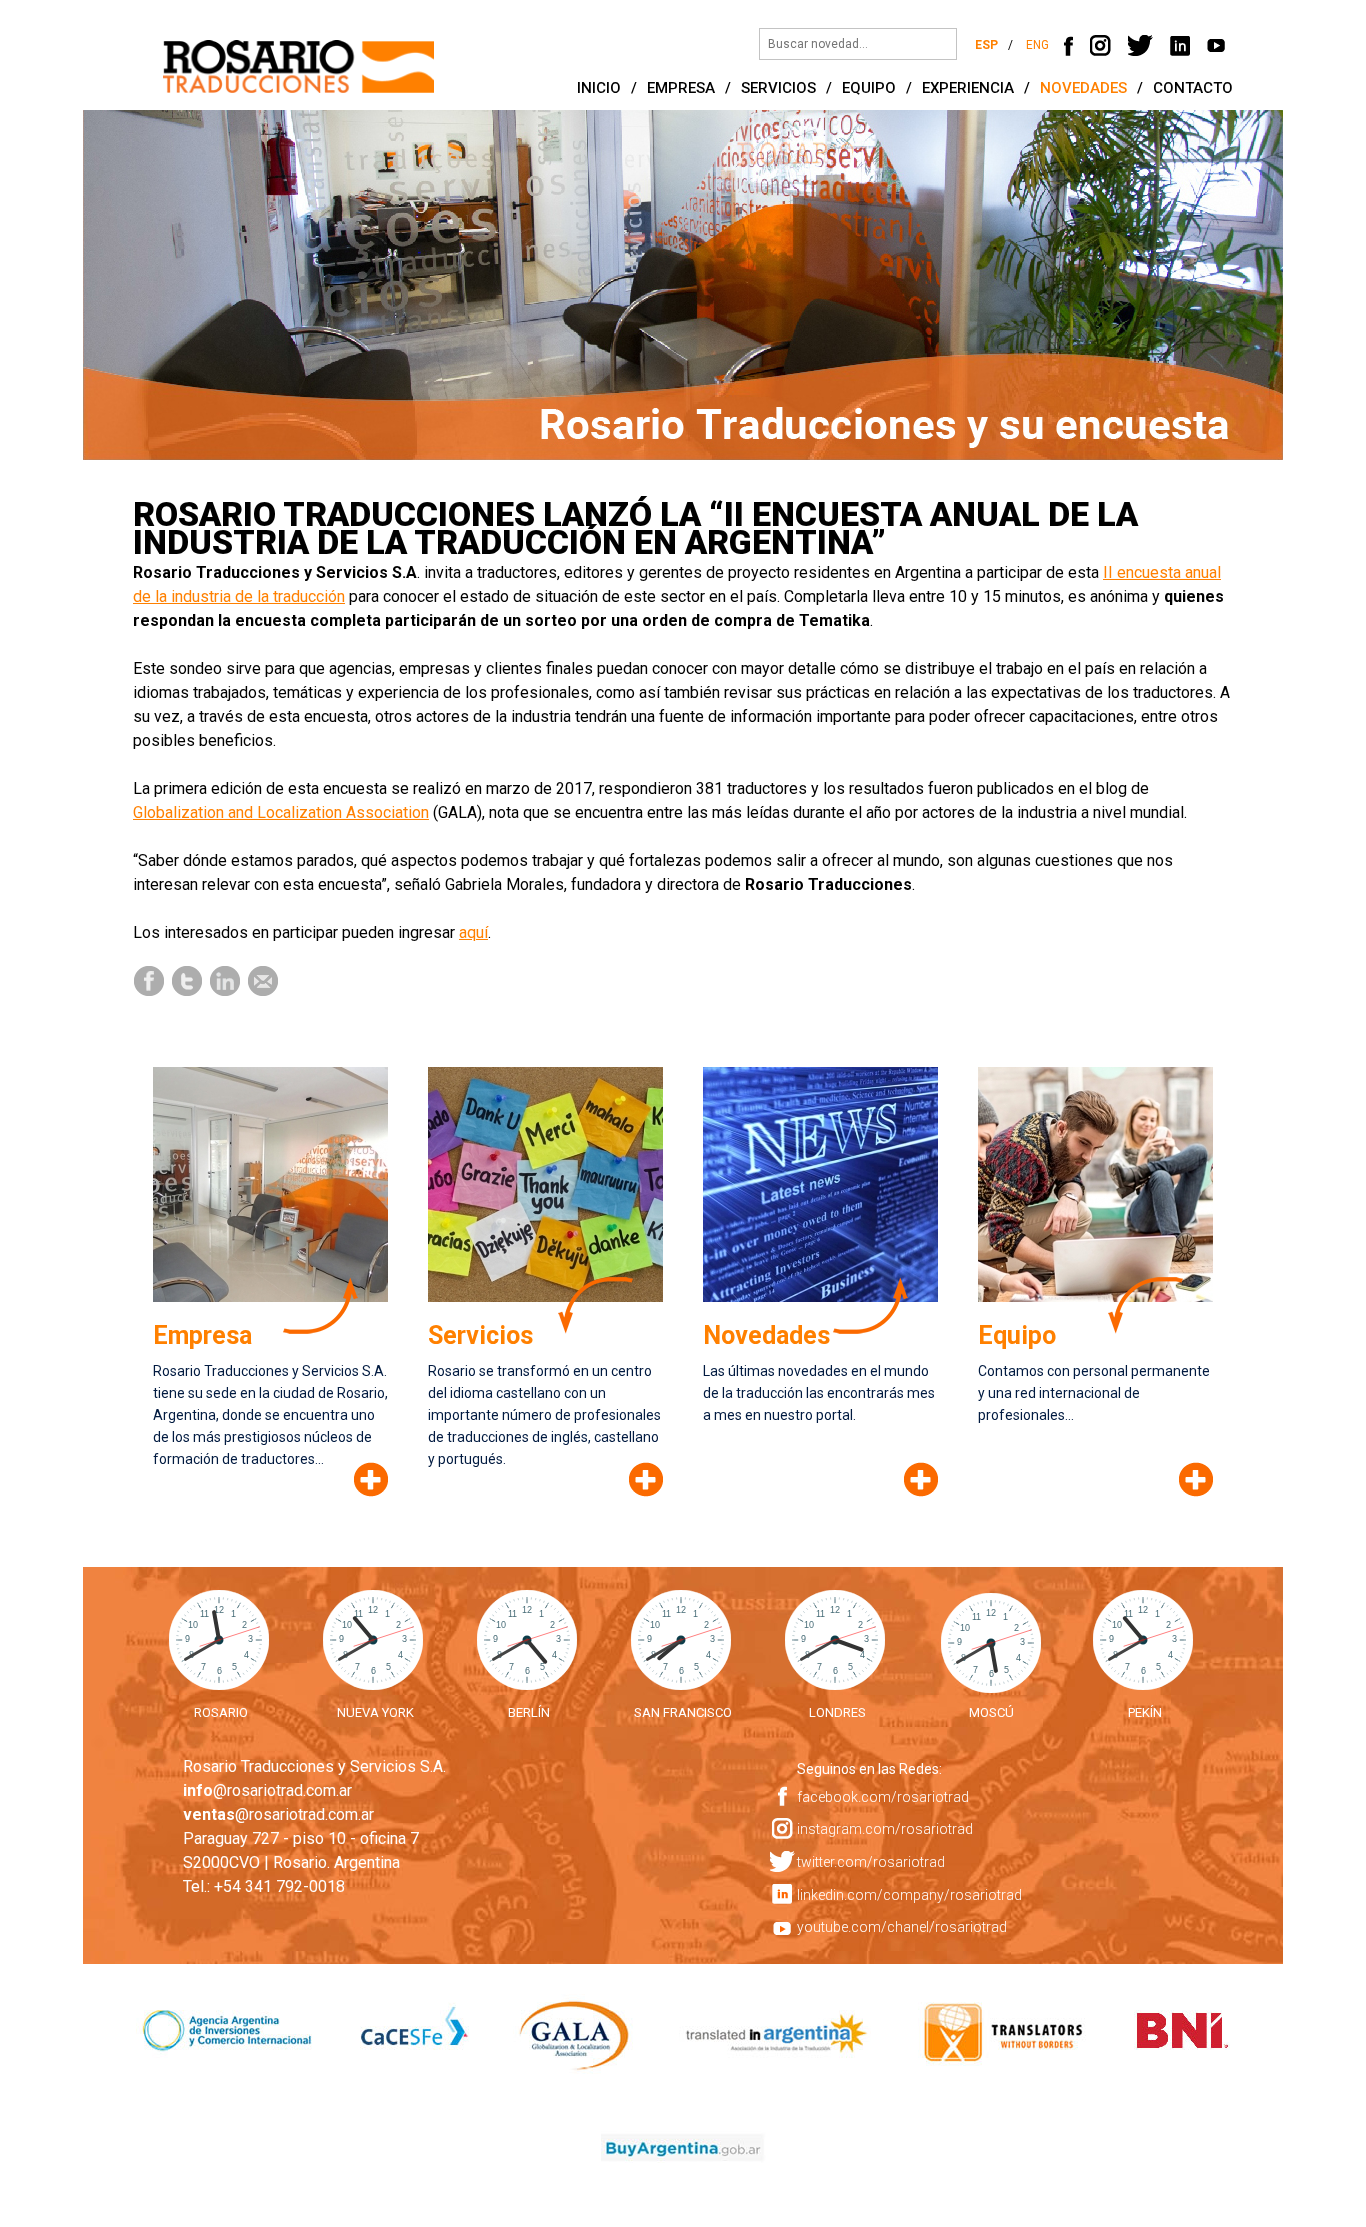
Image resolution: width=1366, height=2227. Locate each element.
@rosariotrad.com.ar (267, 1790)
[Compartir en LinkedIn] (226, 979)
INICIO (599, 88)
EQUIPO (869, 88)
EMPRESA (681, 88)
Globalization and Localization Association (281, 812)
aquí (473, 932)
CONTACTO (1193, 88)
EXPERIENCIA (968, 88)
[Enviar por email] (264, 979)
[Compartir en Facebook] (150, 979)
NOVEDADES (1083, 88)
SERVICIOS (778, 88)
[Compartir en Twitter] (188, 979)
